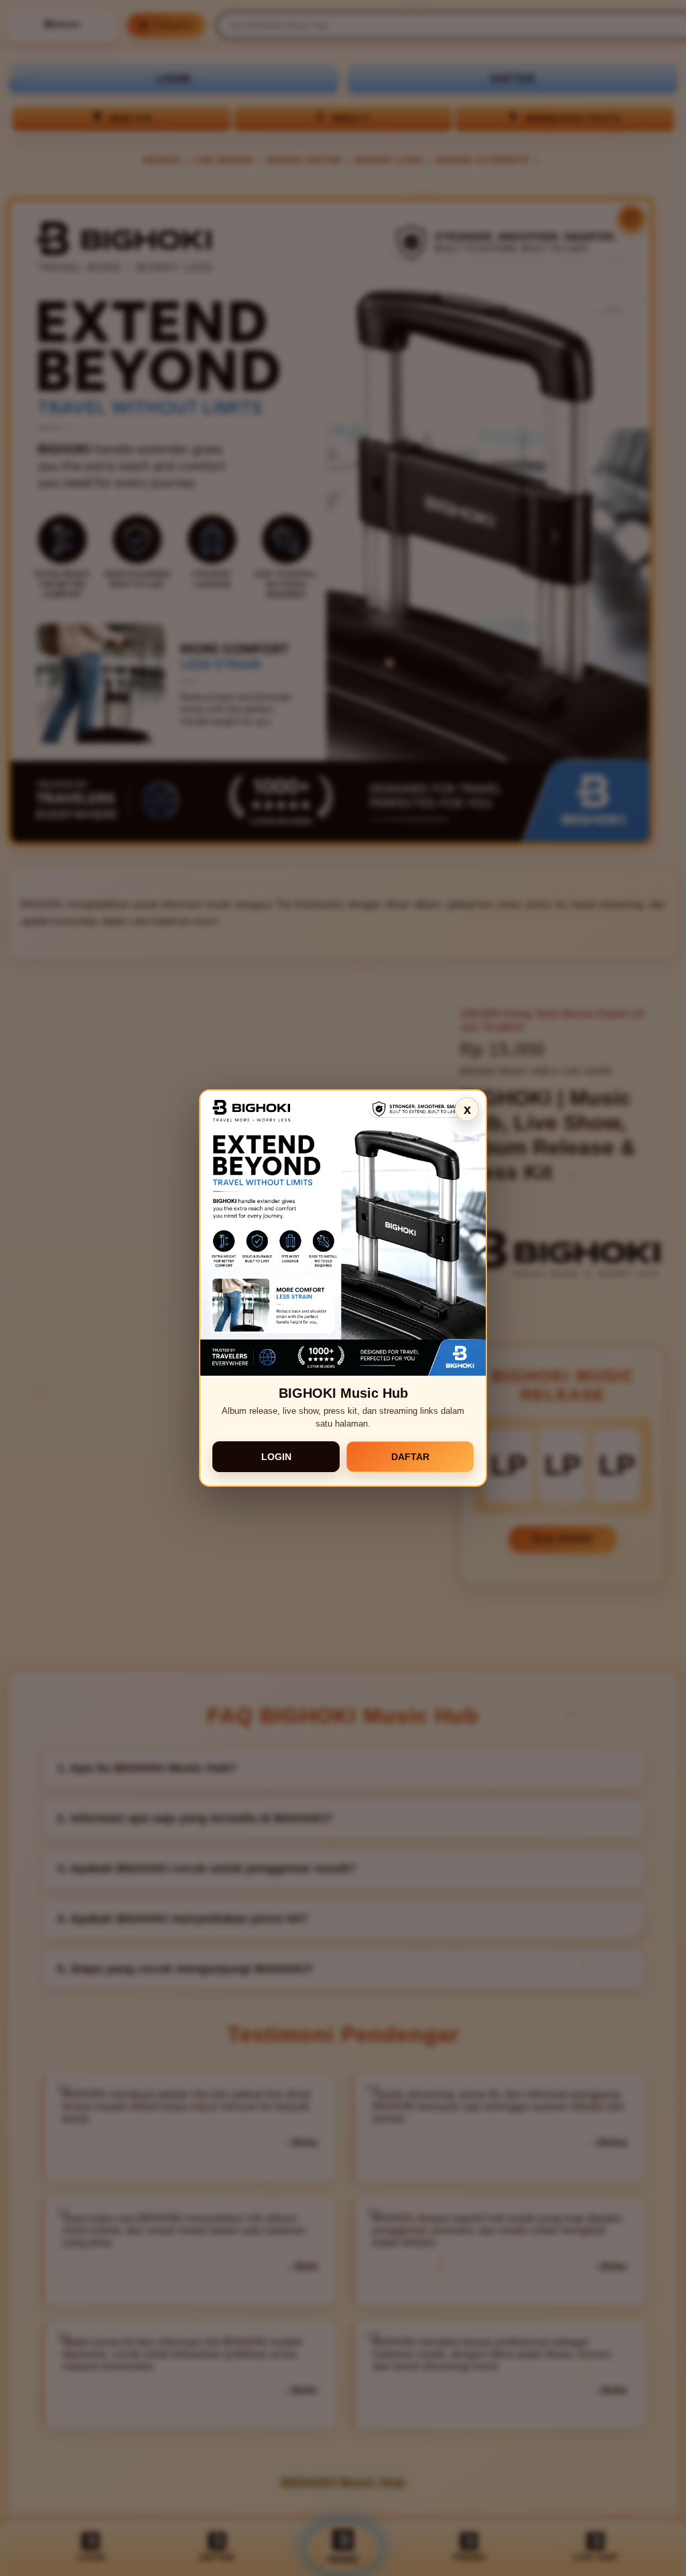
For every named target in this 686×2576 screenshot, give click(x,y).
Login (276, 1457)
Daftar (410, 1457)
